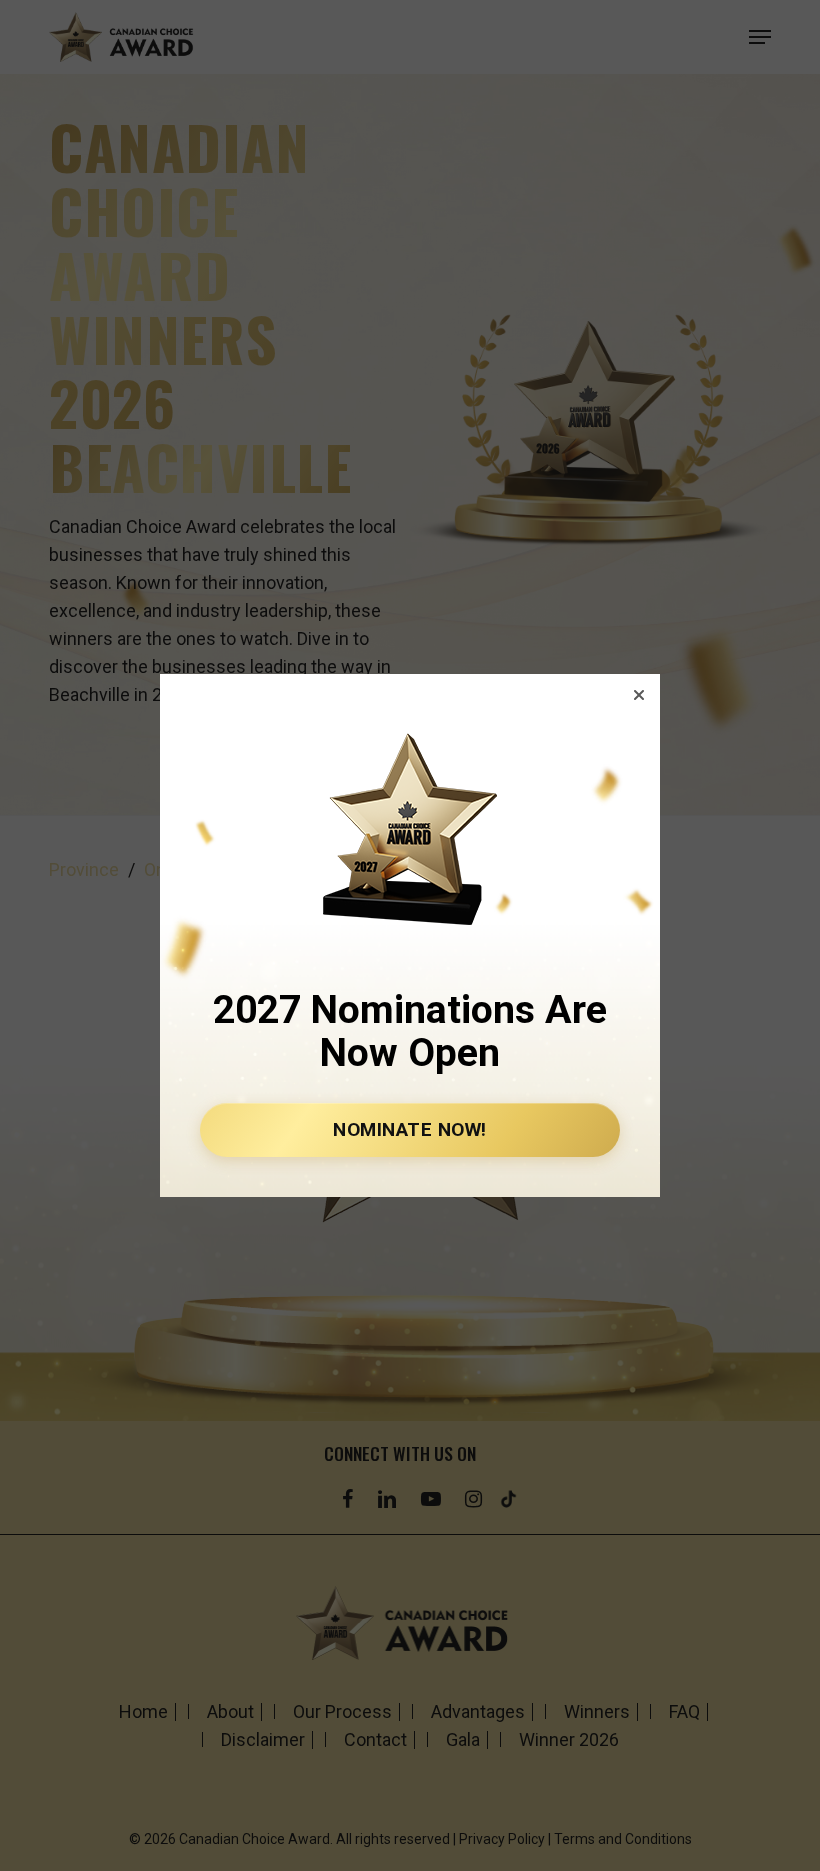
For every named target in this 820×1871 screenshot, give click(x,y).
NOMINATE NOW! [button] (410, 1129)
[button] (639, 695)
